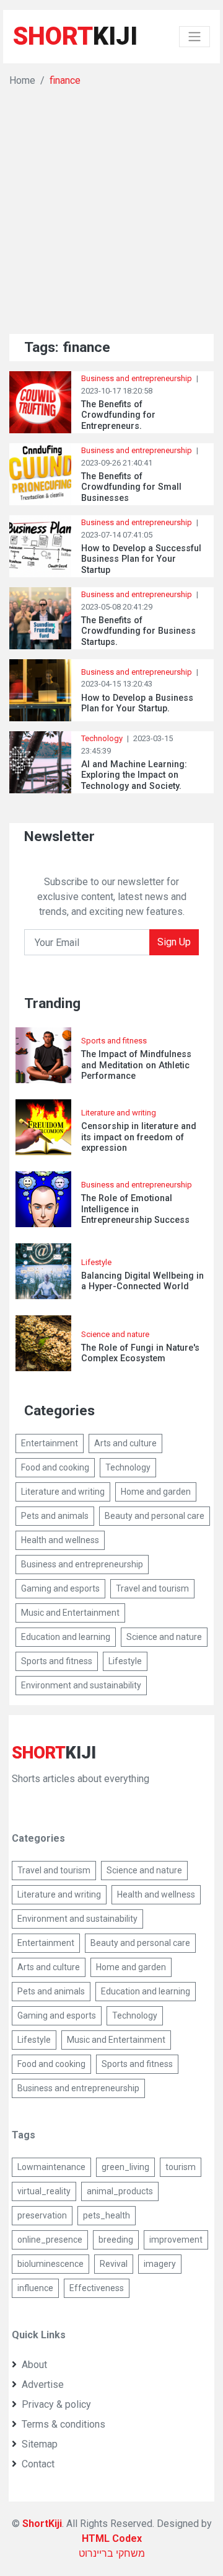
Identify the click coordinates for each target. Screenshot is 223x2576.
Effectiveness (97, 2288)
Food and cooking (55, 1467)
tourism (181, 2167)
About (34, 2365)
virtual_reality (44, 2191)
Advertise (43, 2385)
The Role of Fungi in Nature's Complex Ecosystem (140, 1353)
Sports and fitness (114, 1041)
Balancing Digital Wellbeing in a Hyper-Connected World (142, 1281)
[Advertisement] (111, 206)
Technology (102, 738)
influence (35, 2288)
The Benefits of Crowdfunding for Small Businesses (131, 487)
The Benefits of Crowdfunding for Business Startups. (138, 631)
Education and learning (66, 1637)
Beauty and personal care (155, 1516)
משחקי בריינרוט (112, 2553)
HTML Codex (112, 2538)
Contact (38, 2464)
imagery (160, 2264)
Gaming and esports (60, 1588)
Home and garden (156, 1492)
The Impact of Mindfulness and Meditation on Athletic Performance (136, 1065)
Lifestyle (96, 1262)
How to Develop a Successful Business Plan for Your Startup (141, 559)
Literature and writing (119, 1113)
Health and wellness (60, 1540)
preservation (42, 2215)
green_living (125, 2167)
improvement (176, 2240)
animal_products (120, 2191)
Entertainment (50, 1443)
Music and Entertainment (70, 1613)
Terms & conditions (63, 2424)
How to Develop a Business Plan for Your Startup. (137, 703)
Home (22, 80)
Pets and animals (55, 1516)
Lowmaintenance (51, 2167)
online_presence (50, 2240)
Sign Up (174, 942)
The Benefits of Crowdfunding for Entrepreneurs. (118, 415)
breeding (116, 2240)
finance (65, 80)
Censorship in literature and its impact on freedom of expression (139, 1137)
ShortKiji (42, 2524)
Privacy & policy (56, 2404)
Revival (114, 2264)
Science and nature (115, 1334)
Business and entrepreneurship (137, 378)
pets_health (107, 2215)
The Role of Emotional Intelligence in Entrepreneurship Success (135, 1209)
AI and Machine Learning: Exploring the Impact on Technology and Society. (134, 775)
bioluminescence (50, 2264)
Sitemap (40, 2444)
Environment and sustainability (81, 1685)
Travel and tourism (152, 1588)
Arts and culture (125, 1443)
